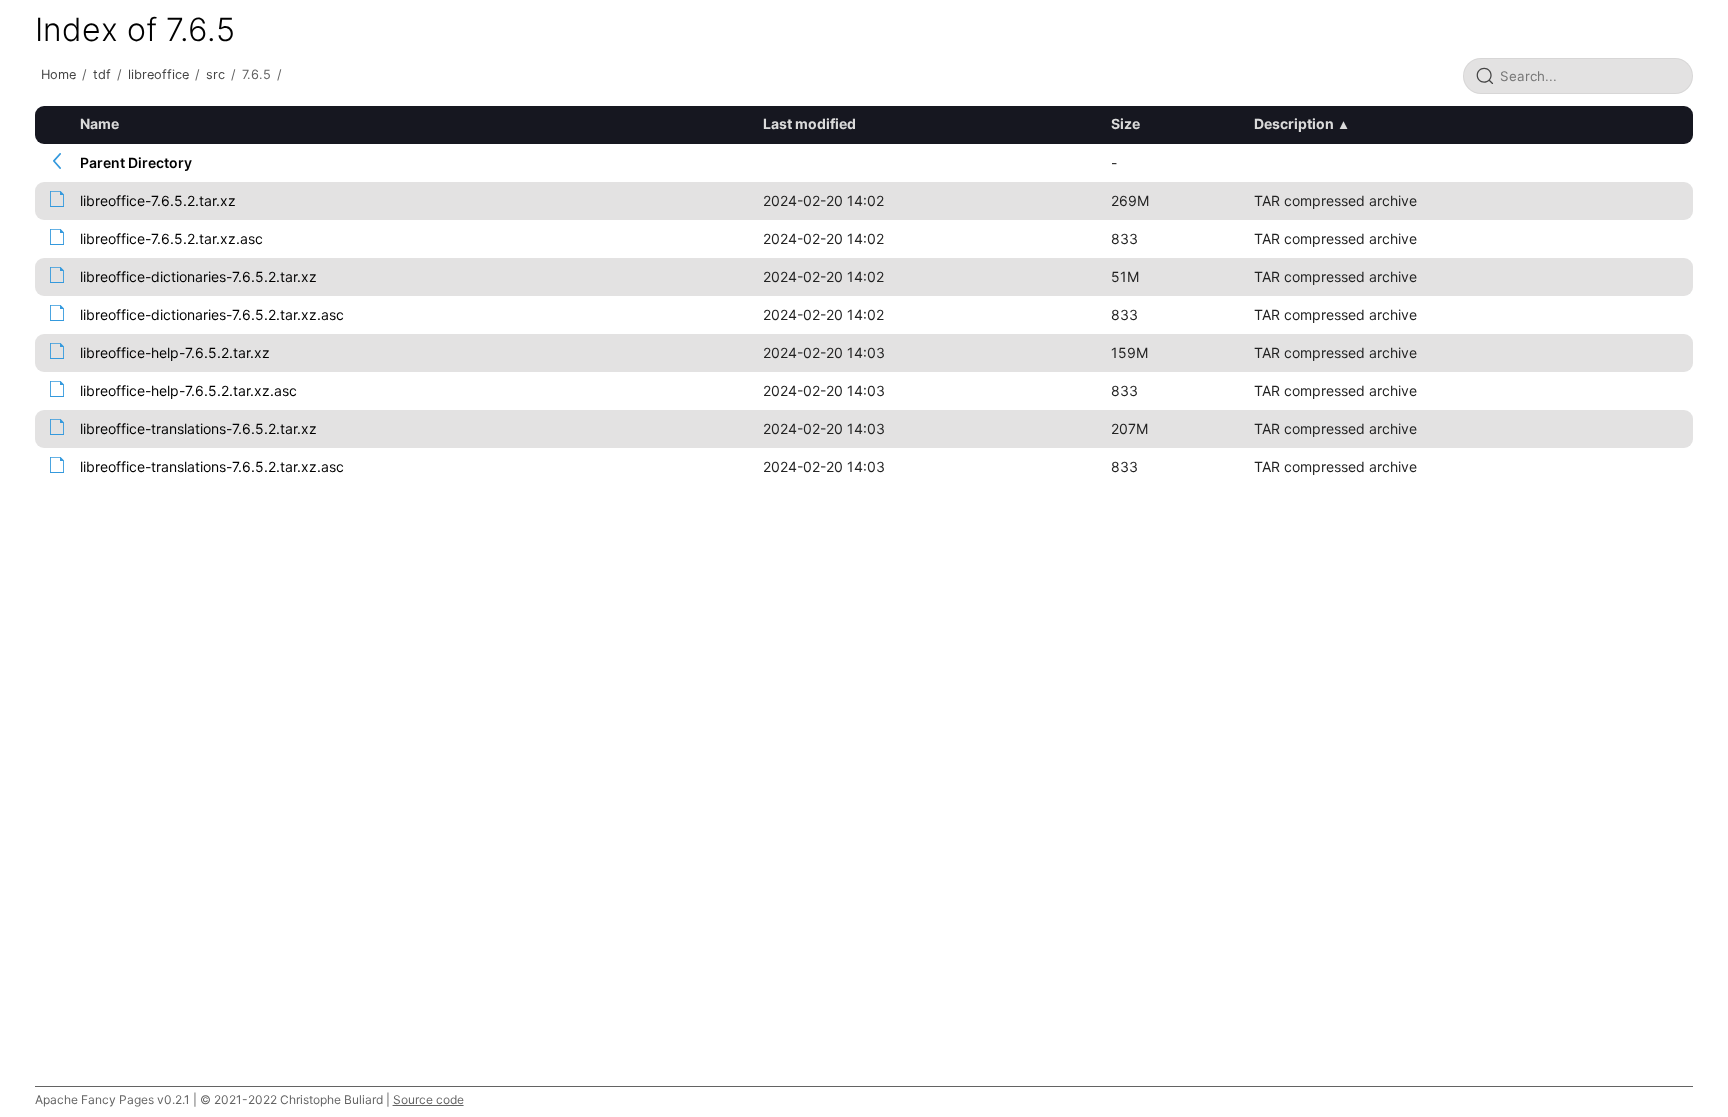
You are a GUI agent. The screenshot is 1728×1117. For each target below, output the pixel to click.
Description (1294, 123)
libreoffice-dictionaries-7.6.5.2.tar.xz (198, 276)
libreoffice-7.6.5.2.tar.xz (158, 200)
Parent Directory (136, 162)
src (215, 74)
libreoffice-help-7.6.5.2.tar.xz (175, 352)
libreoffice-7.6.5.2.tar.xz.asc (171, 238)
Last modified (809, 123)
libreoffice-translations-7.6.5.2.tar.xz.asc (212, 466)
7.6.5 (256, 74)
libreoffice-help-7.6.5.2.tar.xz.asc (188, 390)
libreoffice (158, 74)
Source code (428, 1099)
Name (99, 123)
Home (58, 74)
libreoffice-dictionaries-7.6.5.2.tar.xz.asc (212, 314)
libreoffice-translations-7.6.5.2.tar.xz (198, 428)
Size (1125, 123)
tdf (102, 74)
